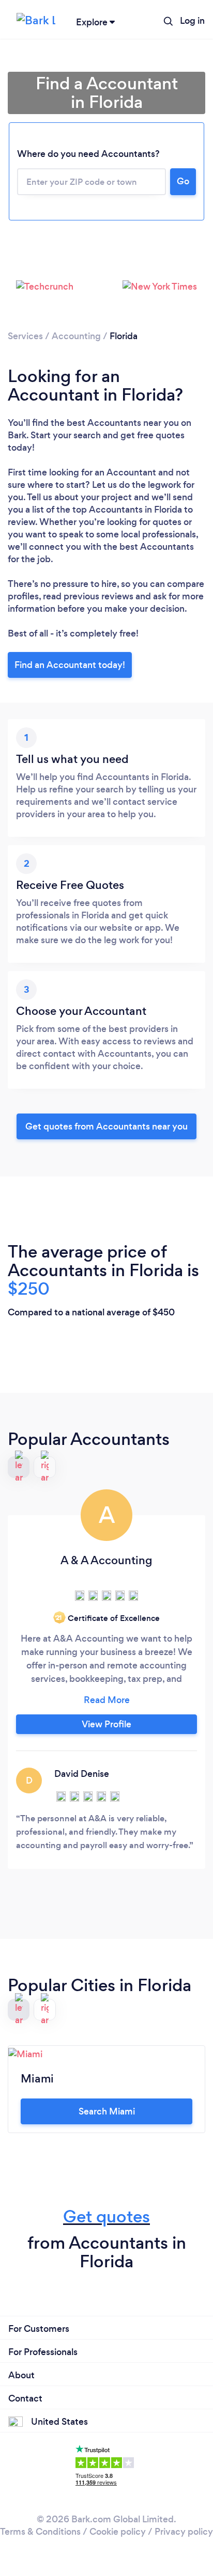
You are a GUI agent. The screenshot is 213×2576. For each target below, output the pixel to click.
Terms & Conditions (40, 2532)
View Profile (106, 1724)
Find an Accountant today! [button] (70, 665)
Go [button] (183, 181)
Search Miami (107, 2111)
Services (25, 336)
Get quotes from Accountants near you (106, 1126)
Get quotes (106, 2216)
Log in (192, 21)
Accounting (76, 336)
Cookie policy (118, 2532)
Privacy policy (184, 2532)
